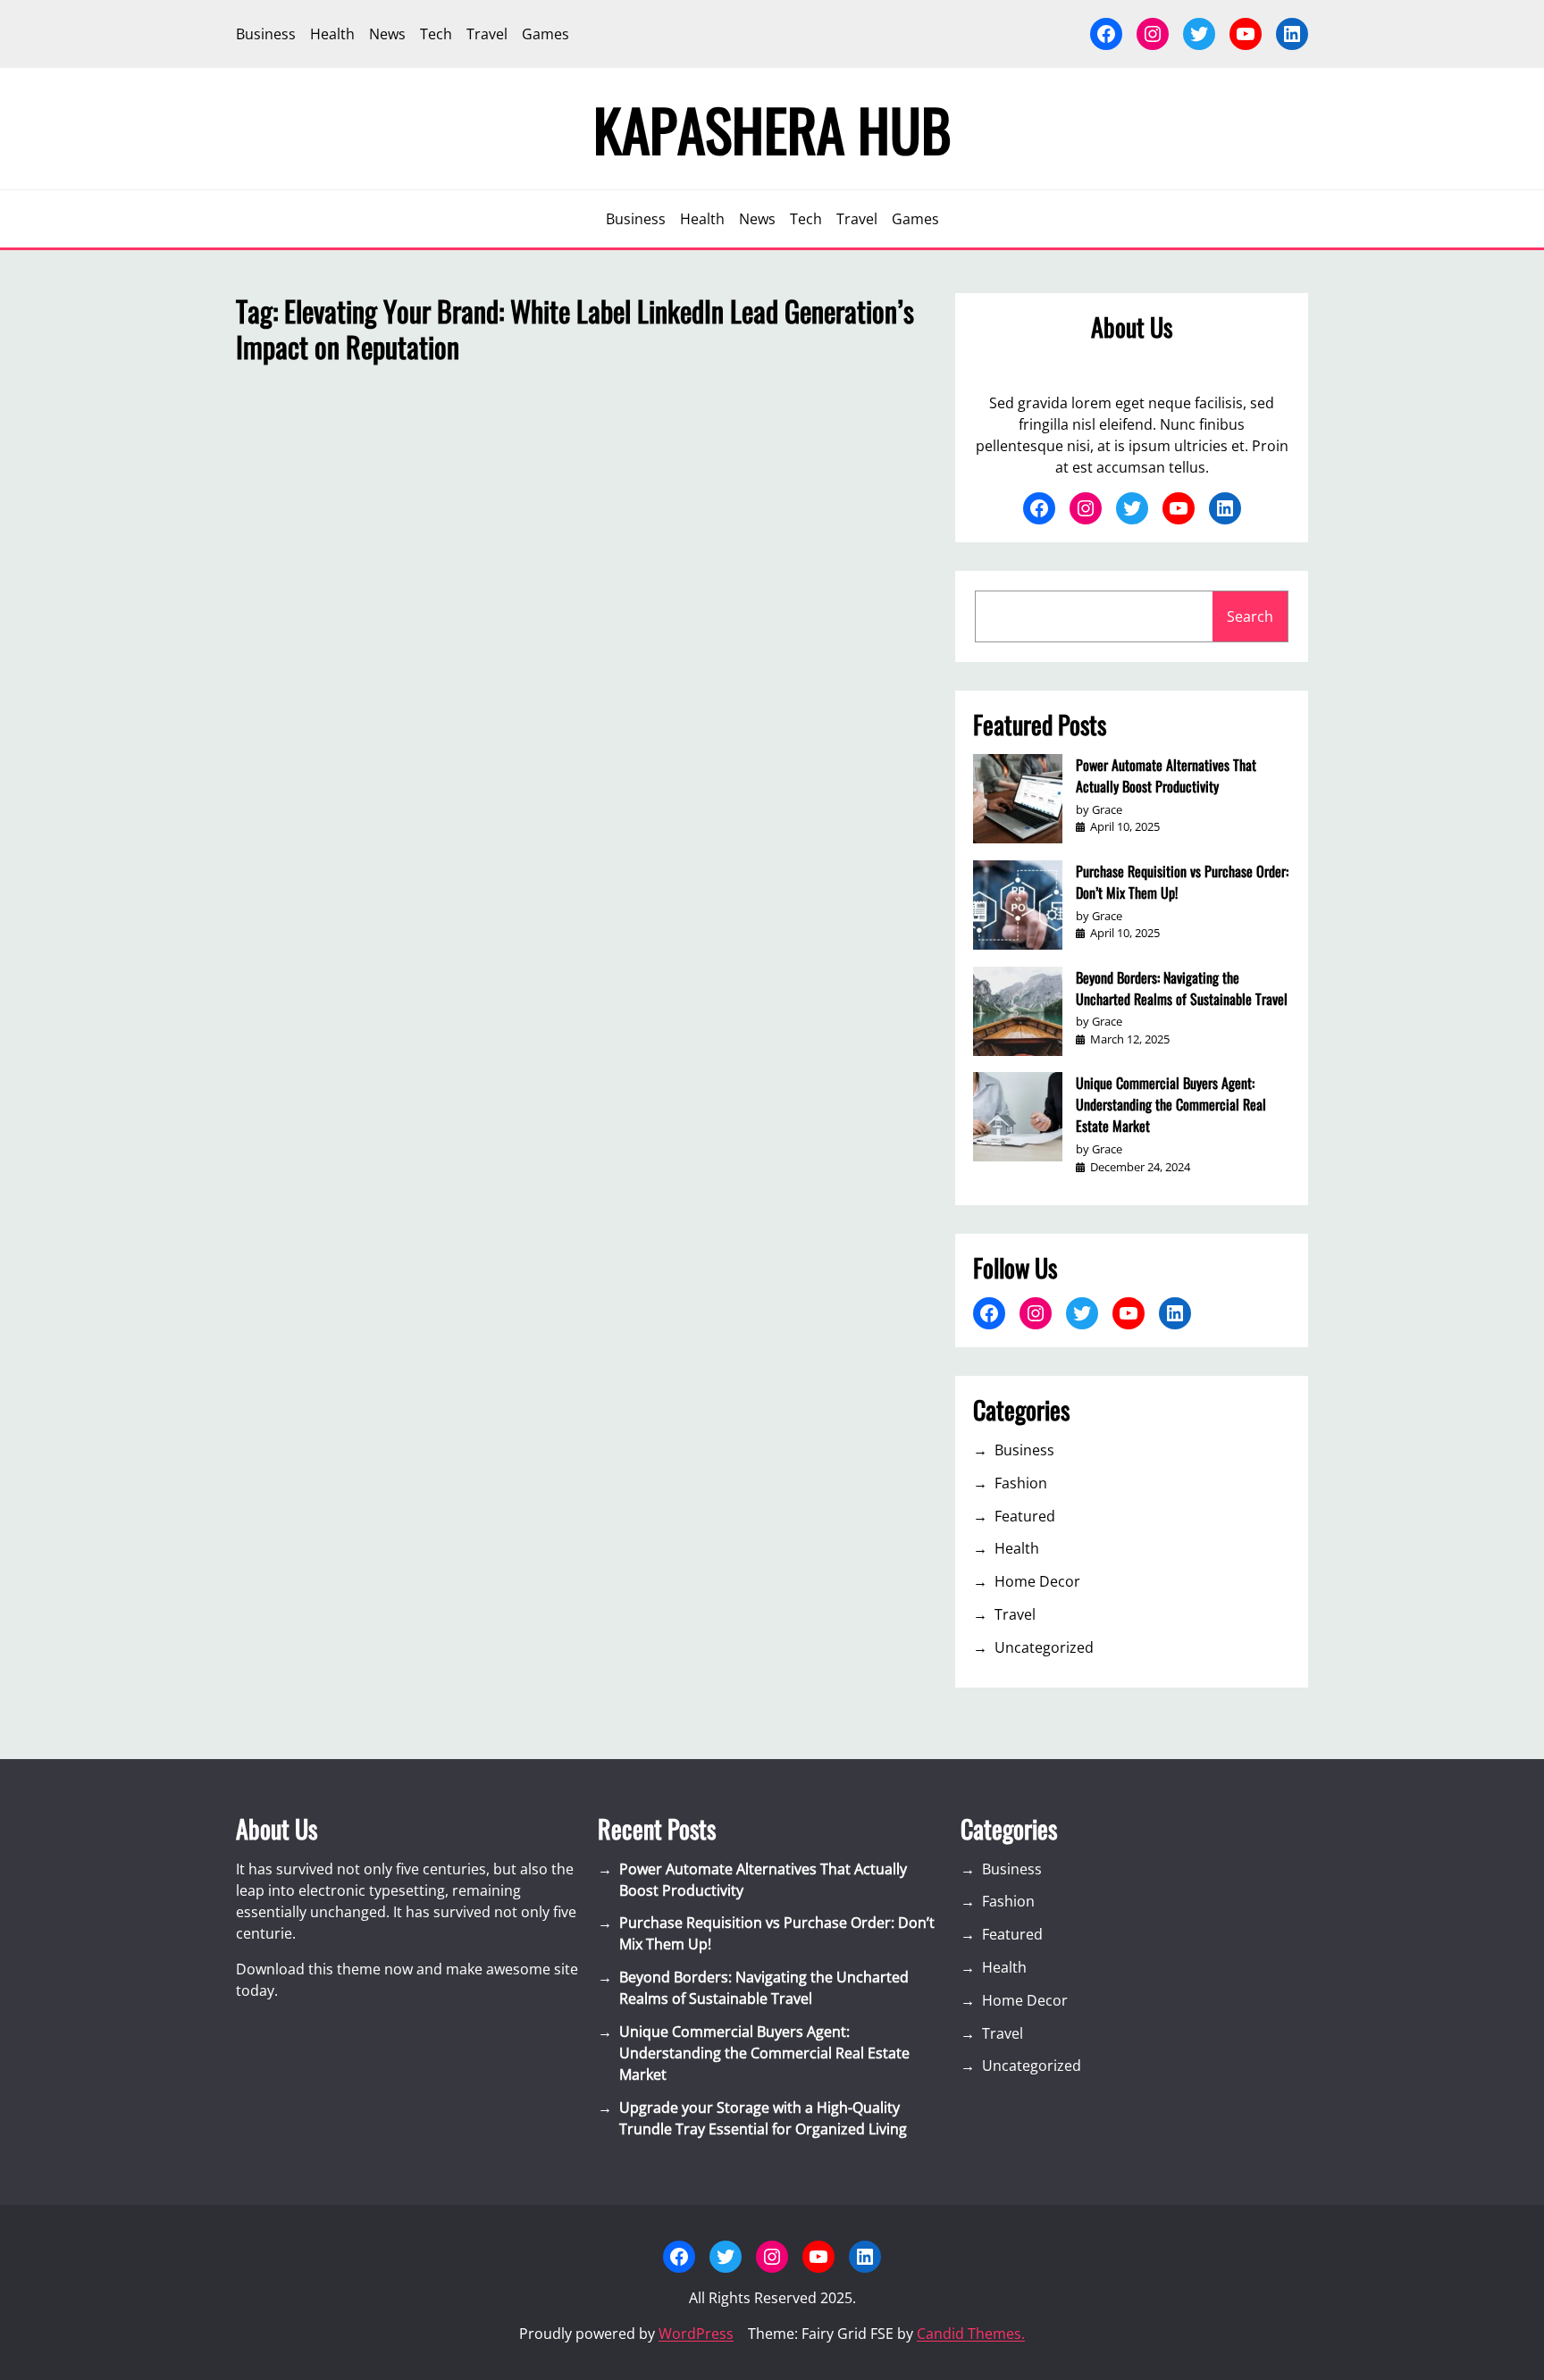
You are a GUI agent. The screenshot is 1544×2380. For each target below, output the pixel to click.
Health (1017, 1548)
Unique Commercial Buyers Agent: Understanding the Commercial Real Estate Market (1171, 1104)
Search (1250, 616)
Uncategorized (1044, 1647)
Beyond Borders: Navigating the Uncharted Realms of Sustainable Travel (1182, 988)
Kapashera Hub (772, 129)
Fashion (1021, 1483)
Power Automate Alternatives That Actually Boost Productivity (1166, 775)
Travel (1015, 1614)
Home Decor (1037, 1581)
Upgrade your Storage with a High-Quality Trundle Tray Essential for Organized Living (763, 2118)
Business (1024, 1450)
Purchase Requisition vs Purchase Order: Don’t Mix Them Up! (1182, 882)
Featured (1025, 1516)
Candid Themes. (971, 2334)
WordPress (696, 2334)
